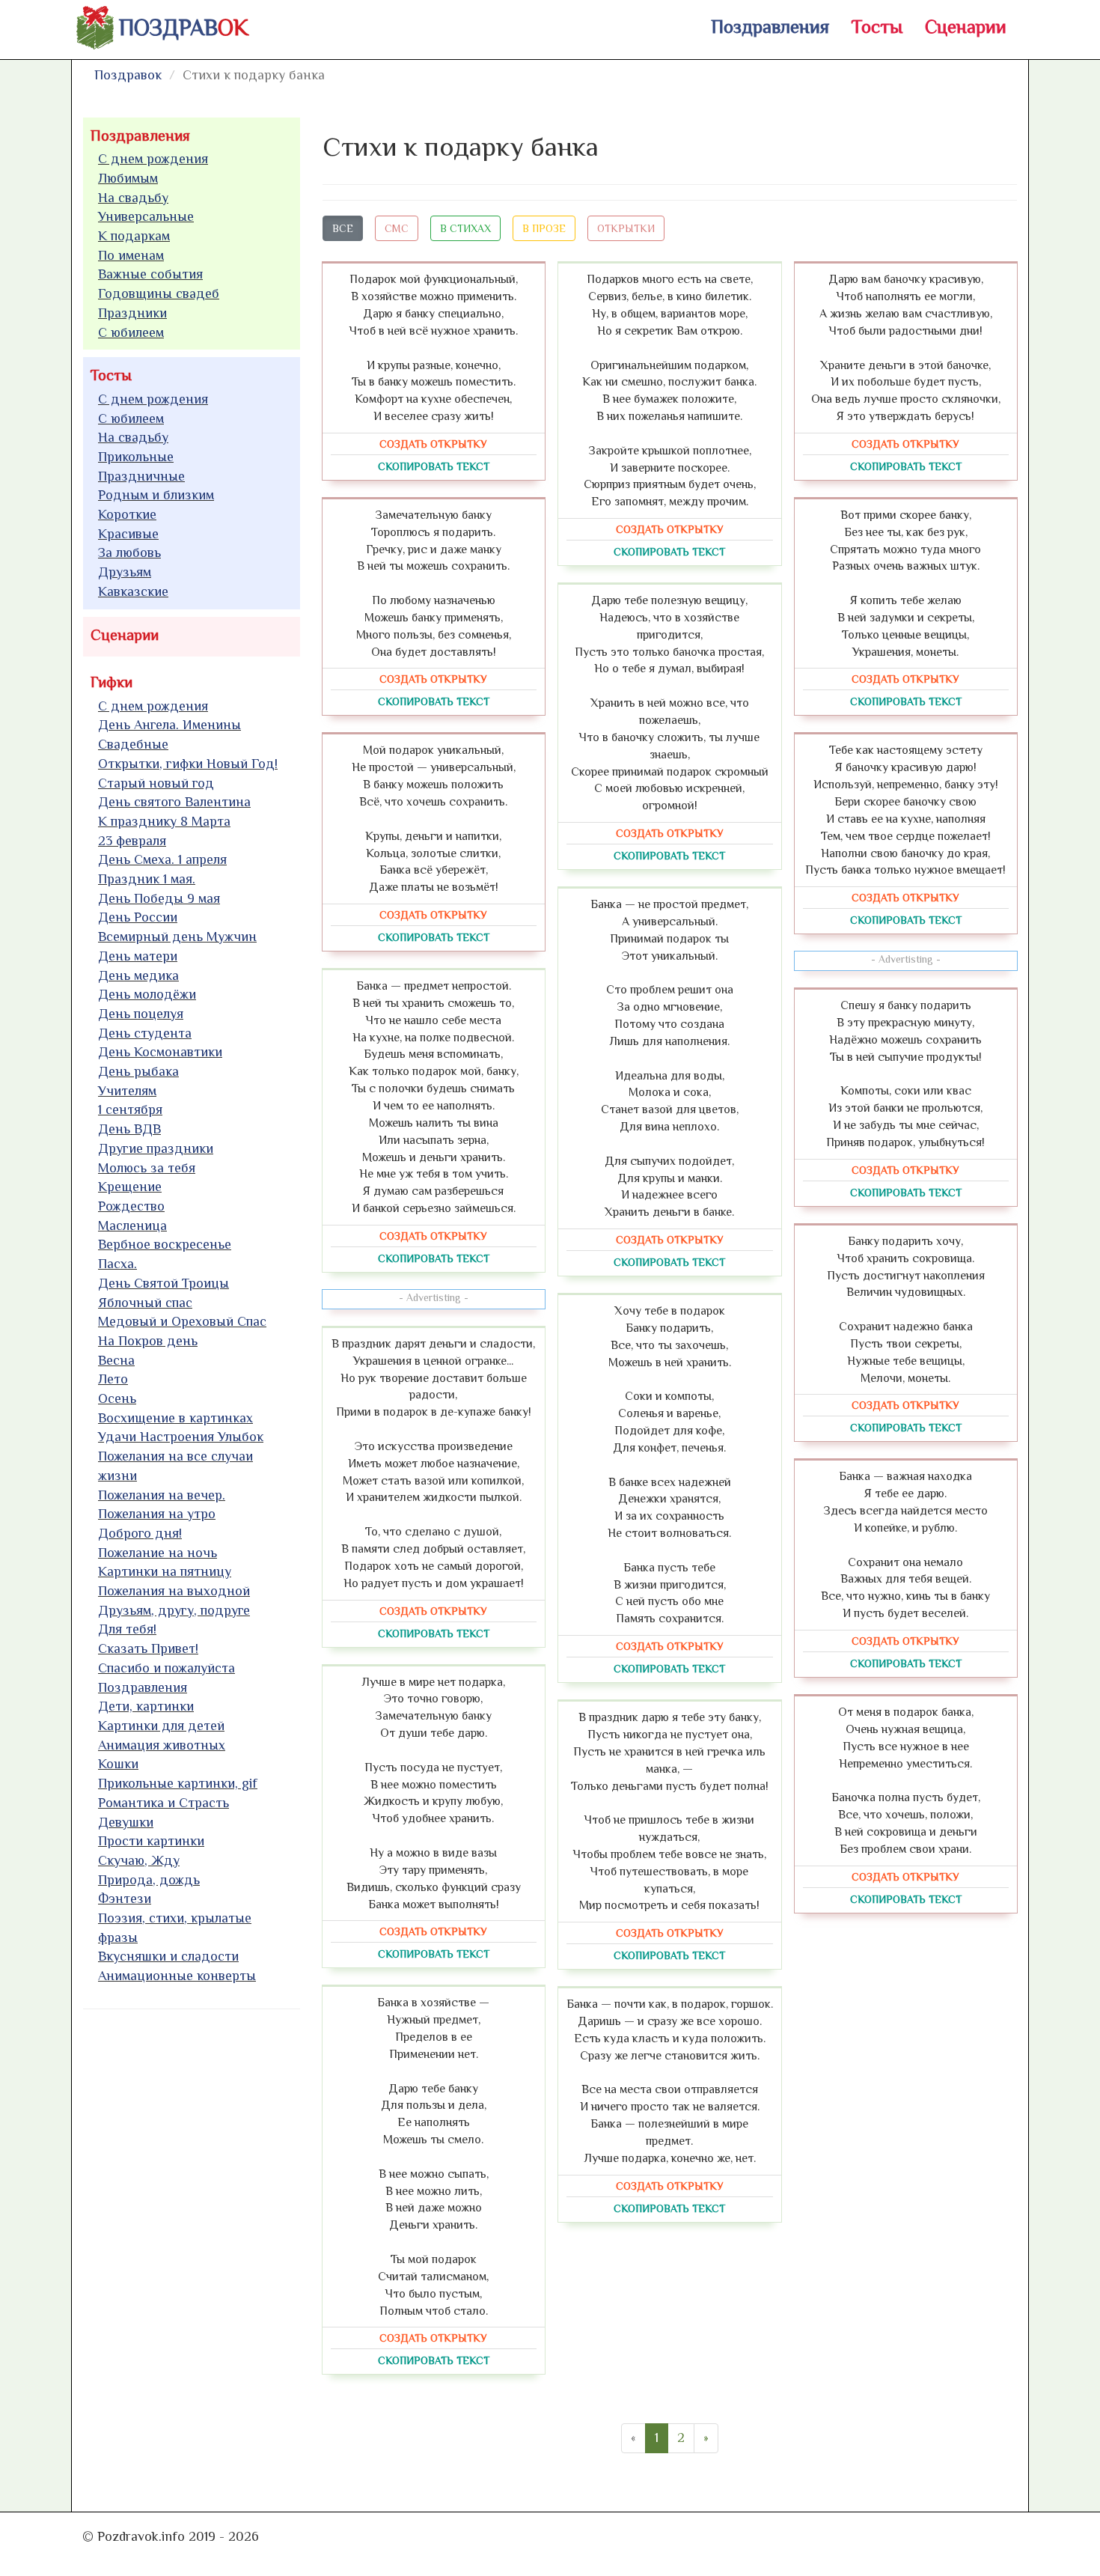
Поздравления (770, 27)
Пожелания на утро (157, 1514)
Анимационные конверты (177, 1976)
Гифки (111, 682)
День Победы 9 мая (159, 898)
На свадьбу (133, 198)
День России (138, 917)
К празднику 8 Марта (164, 821)
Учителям (127, 1091)
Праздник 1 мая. (147, 879)
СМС (397, 228)
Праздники (132, 313)
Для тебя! (127, 1629)
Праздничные (141, 476)
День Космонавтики (160, 1052)
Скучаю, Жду (139, 1860)
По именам (131, 255)
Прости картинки (151, 1841)
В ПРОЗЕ (544, 228)
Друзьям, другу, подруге (174, 1610)
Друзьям (125, 572)
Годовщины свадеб (159, 293)
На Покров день (148, 1341)
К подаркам (134, 236)
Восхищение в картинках (175, 1418)
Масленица (132, 1225)
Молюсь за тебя (147, 1168)
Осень (117, 1398)
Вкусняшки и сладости (168, 1956)
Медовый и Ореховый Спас (182, 1321)
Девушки (126, 1822)
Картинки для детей (161, 1726)
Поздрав (184, 28)
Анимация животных (162, 1745)
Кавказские (133, 591)
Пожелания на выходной (174, 1591)
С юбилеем (131, 332)
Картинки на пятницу (165, 1571)
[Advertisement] (195, 2249)
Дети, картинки (146, 1706)
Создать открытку (433, 444)
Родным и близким (156, 495)
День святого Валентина (174, 802)
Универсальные (146, 216)
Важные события (150, 274)
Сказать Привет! (148, 1648)
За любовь (129, 552)
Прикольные (136, 457)
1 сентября (130, 1109)
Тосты (877, 27)
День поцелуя (141, 1014)
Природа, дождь (149, 1880)
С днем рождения (153, 159)
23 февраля (132, 841)
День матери (138, 956)
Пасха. (117, 1264)
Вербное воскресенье (165, 1244)
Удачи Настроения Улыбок (181, 1437)
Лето (113, 1379)
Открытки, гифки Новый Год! (188, 764)
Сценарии (966, 27)
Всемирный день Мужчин (177, 937)
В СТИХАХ (465, 228)
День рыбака (138, 1071)
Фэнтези (125, 1898)
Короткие (127, 514)
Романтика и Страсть (164, 1803)
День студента (145, 1033)
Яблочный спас (145, 1303)
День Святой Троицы (164, 1283)
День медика (138, 975)
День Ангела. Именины (169, 725)
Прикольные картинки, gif (178, 1783)
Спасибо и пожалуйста (166, 1668)
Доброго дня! (140, 1533)
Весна (116, 1360)
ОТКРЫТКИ (626, 228)
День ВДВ (129, 1129)
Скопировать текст (434, 466)
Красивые (128, 534)
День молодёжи (147, 994)
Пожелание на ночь (158, 1553)
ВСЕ (343, 228)
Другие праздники (156, 1148)
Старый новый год (156, 783)
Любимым (128, 178)
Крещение (130, 1187)
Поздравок (128, 75)
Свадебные (133, 744)
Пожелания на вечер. (162, 1495)
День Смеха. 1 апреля (162, 859)
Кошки (118, 1764)
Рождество (131, 1206)
